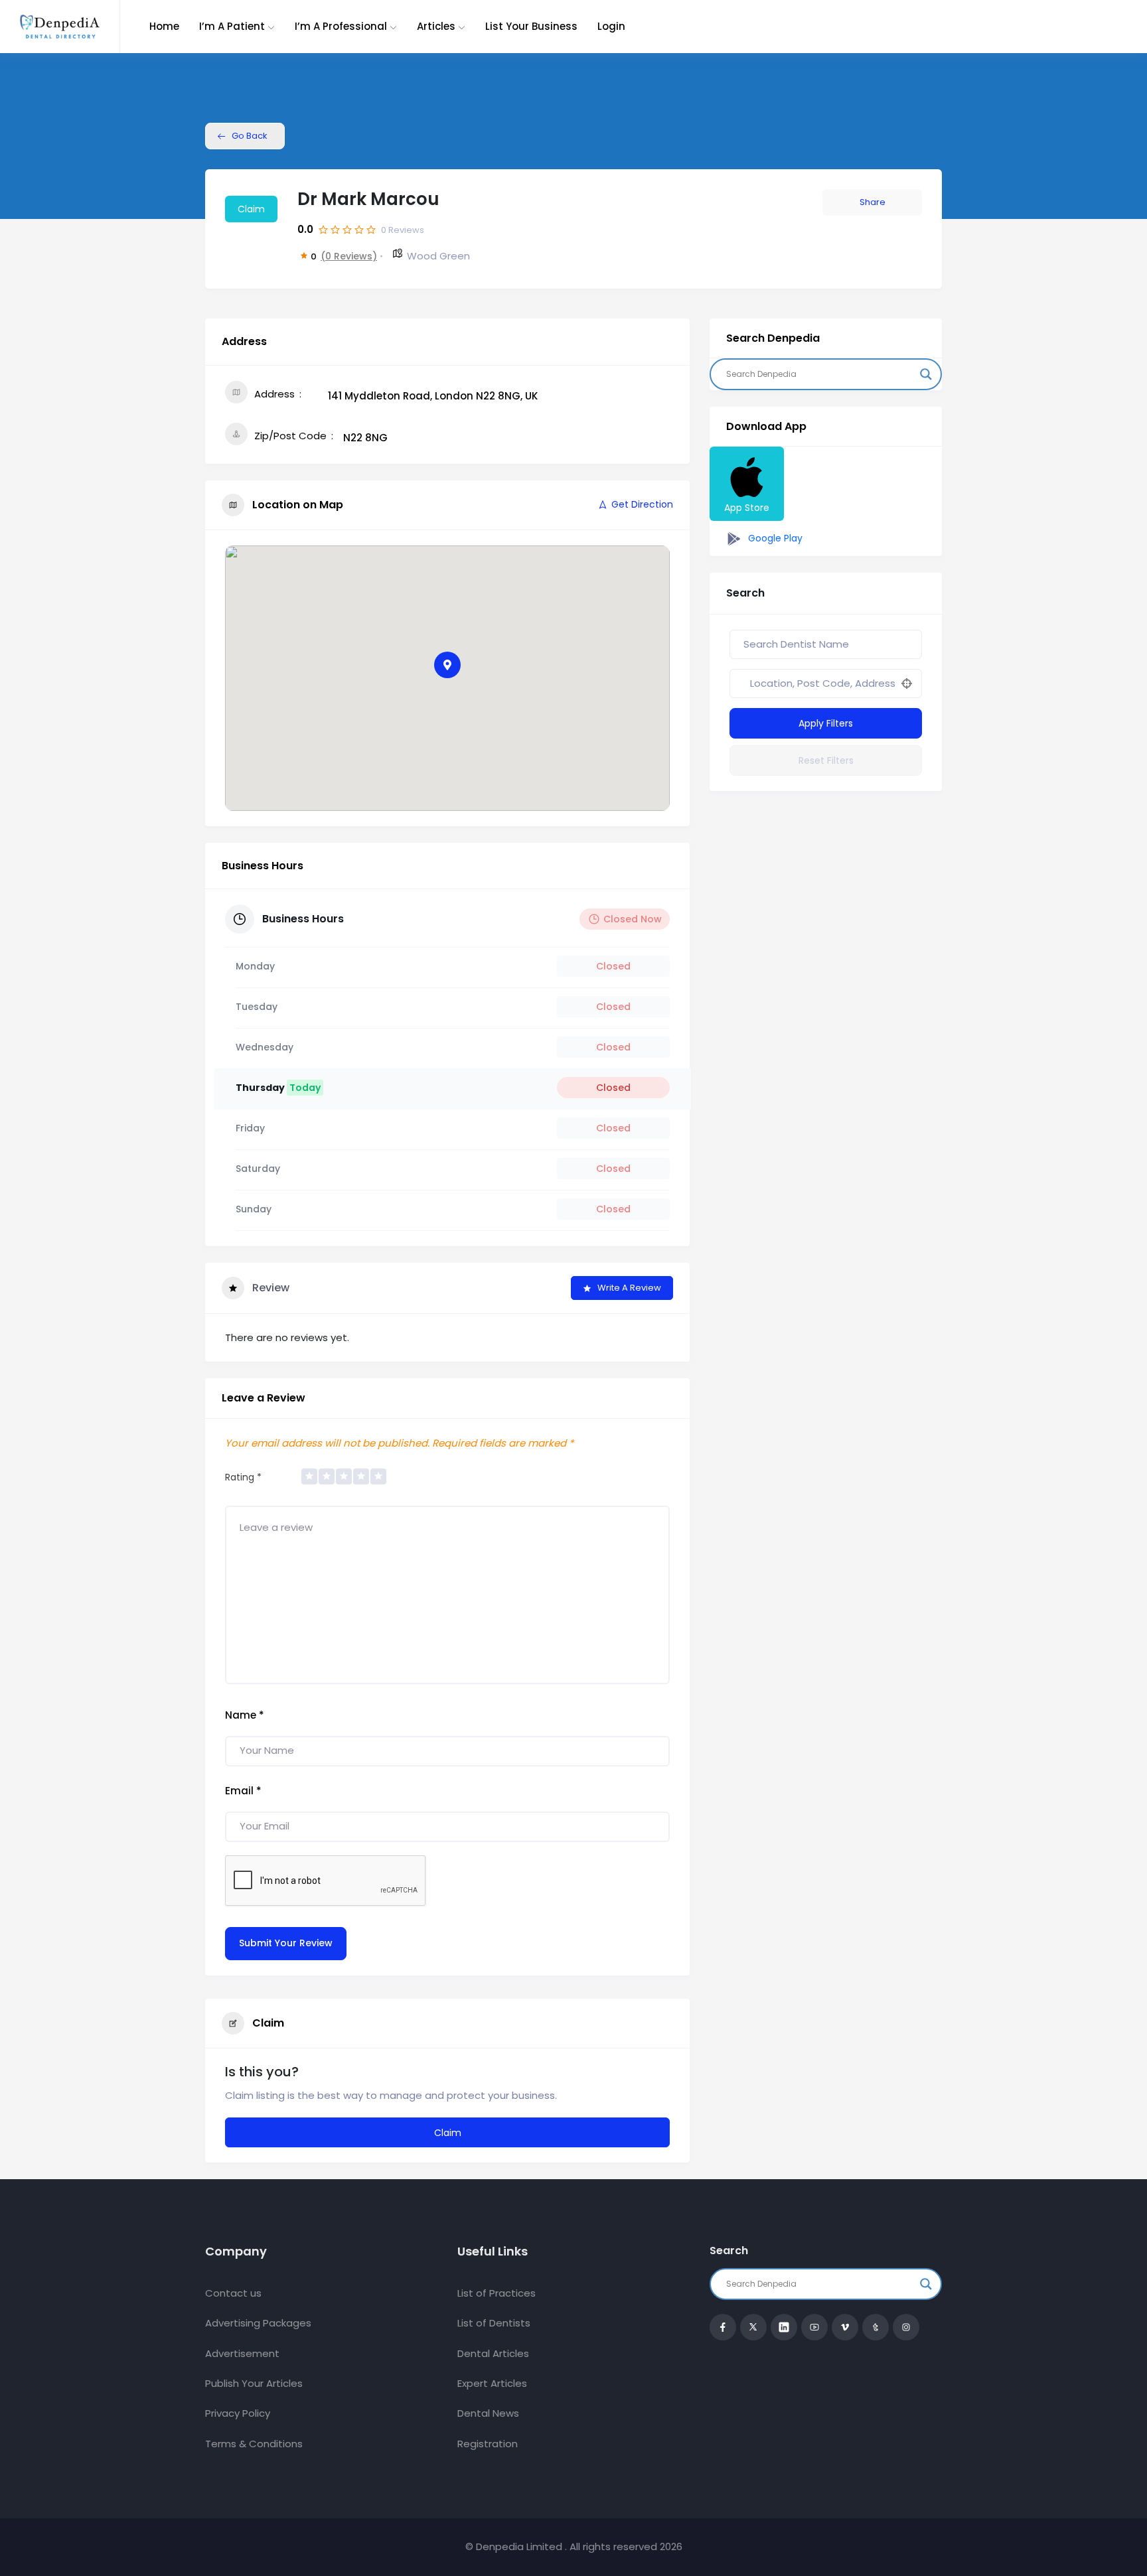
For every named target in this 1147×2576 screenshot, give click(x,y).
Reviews (403, 230)
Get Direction (642, 504)
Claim (251, 209)
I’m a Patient (232, 26)
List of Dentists (494, 2323)
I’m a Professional (341, 26)
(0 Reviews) (349, 256)
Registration (488, 2444)
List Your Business (531, 26)
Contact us (233, 2293)
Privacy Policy (238, 2413)
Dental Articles (493, 2353)
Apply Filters (826, 723)
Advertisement (242, 2353)
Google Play (774, 538)
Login (611, 26)
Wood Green (438, 256)
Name (245, 1715)
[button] (447, 665)
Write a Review (629, 1288)
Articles (436, 26)
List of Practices (497, 2293)
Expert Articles (492, 2383)
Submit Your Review (286, 1943)
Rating (243, 1477)
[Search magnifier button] (926, 374)
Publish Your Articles (254, 2383)
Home (164, 26)
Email (243, 1791)
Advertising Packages (258, 2323)
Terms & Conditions (254, 2444)
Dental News (488, 2413)
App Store (747, 508)
